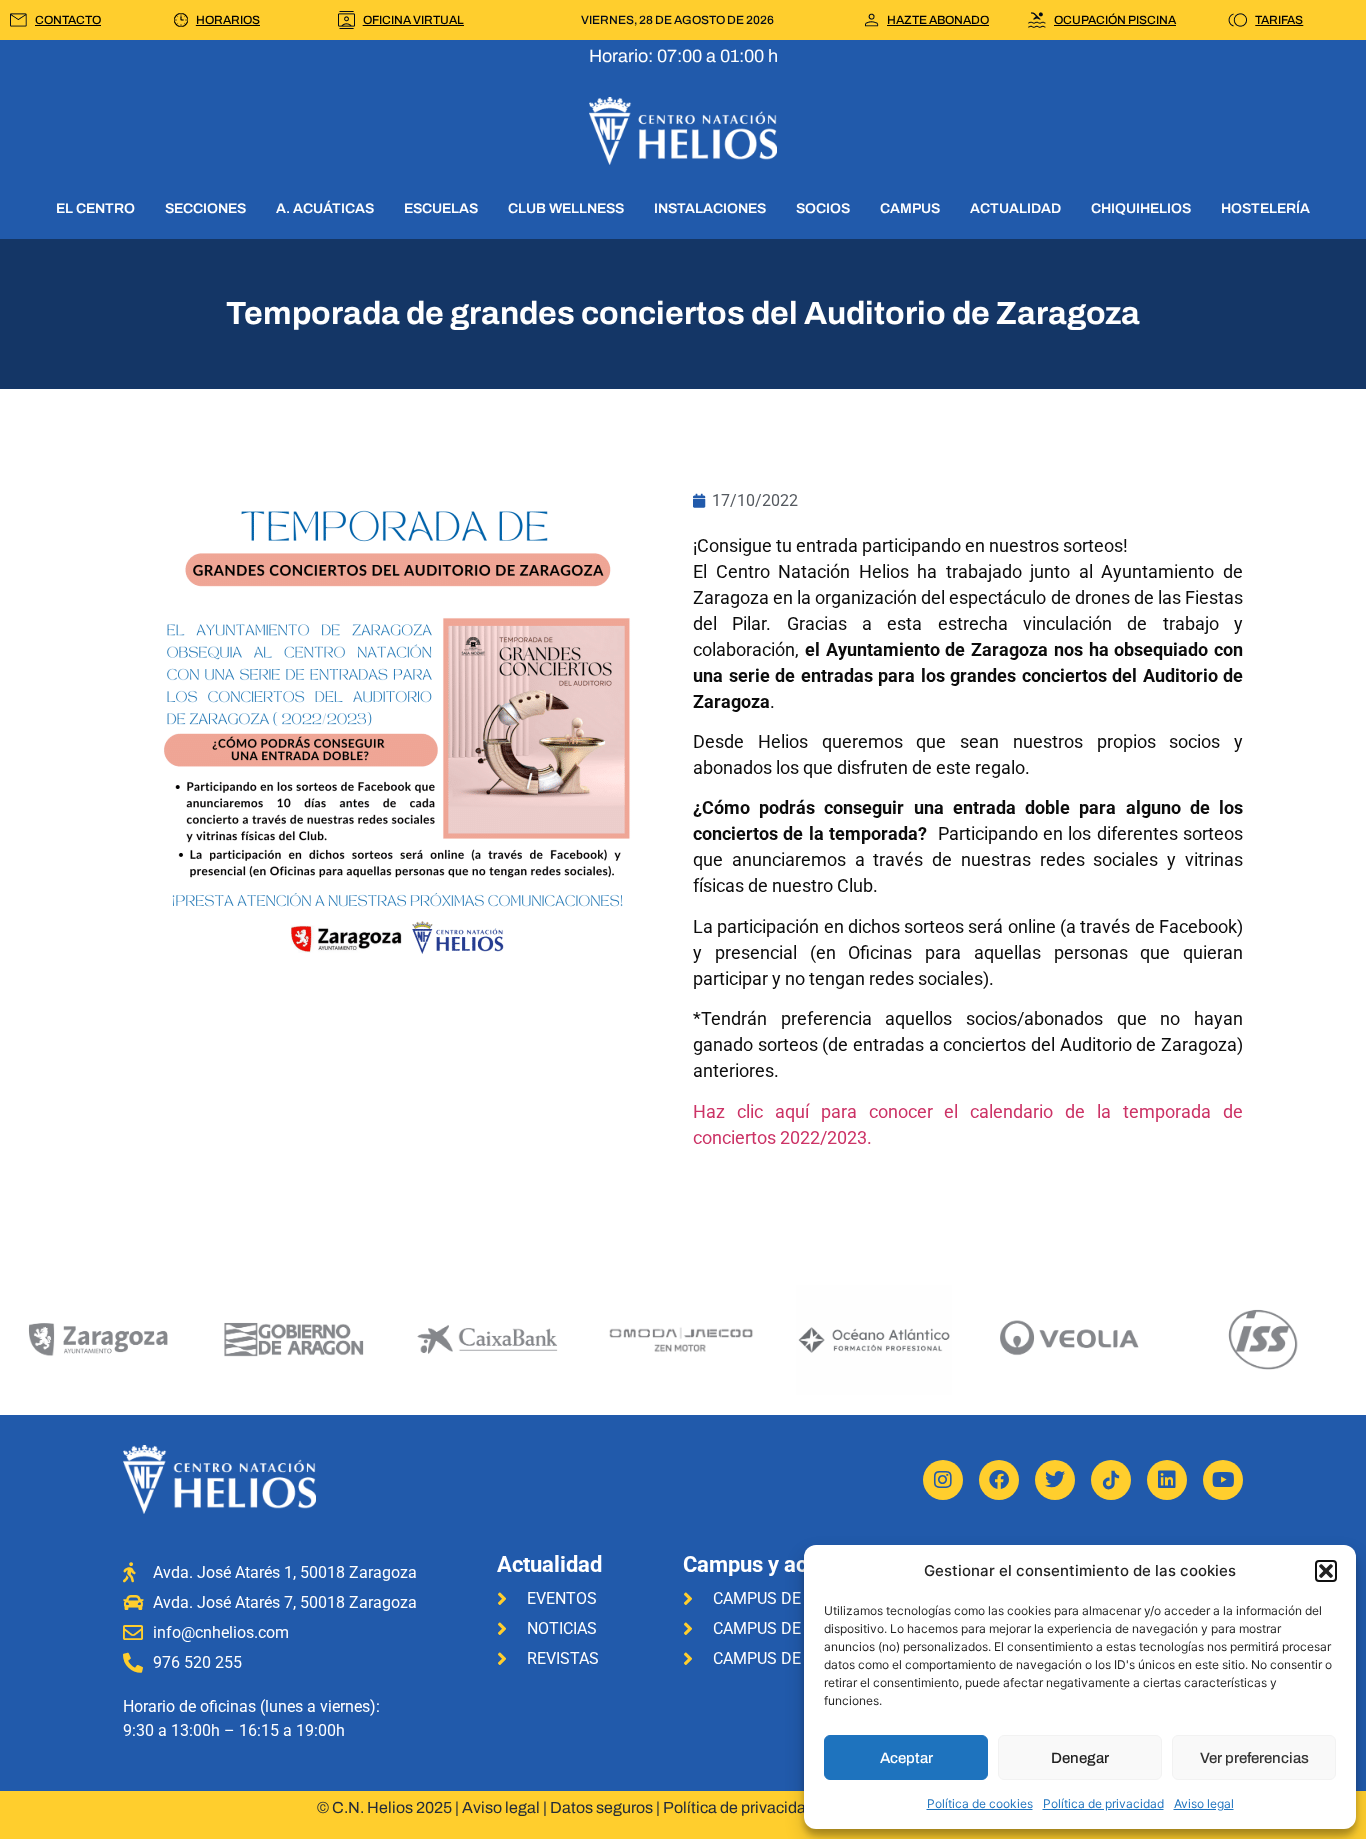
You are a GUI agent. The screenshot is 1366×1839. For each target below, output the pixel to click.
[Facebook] (999, 1480)
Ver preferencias (1254, 1758)
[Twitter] (1055, 1480)
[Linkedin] (1167, 1480)
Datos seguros (601, 1807)
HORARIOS (228, 20)
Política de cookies (980, 1803)
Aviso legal (1204, 1803)
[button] (1326, 1571)
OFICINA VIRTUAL (413, 20)
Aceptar (906, 1758)
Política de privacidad (1103, 1803)
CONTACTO (68, 20)
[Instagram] (943, 1480)
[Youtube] (1223, 1480)
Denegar (1080, 1758)
